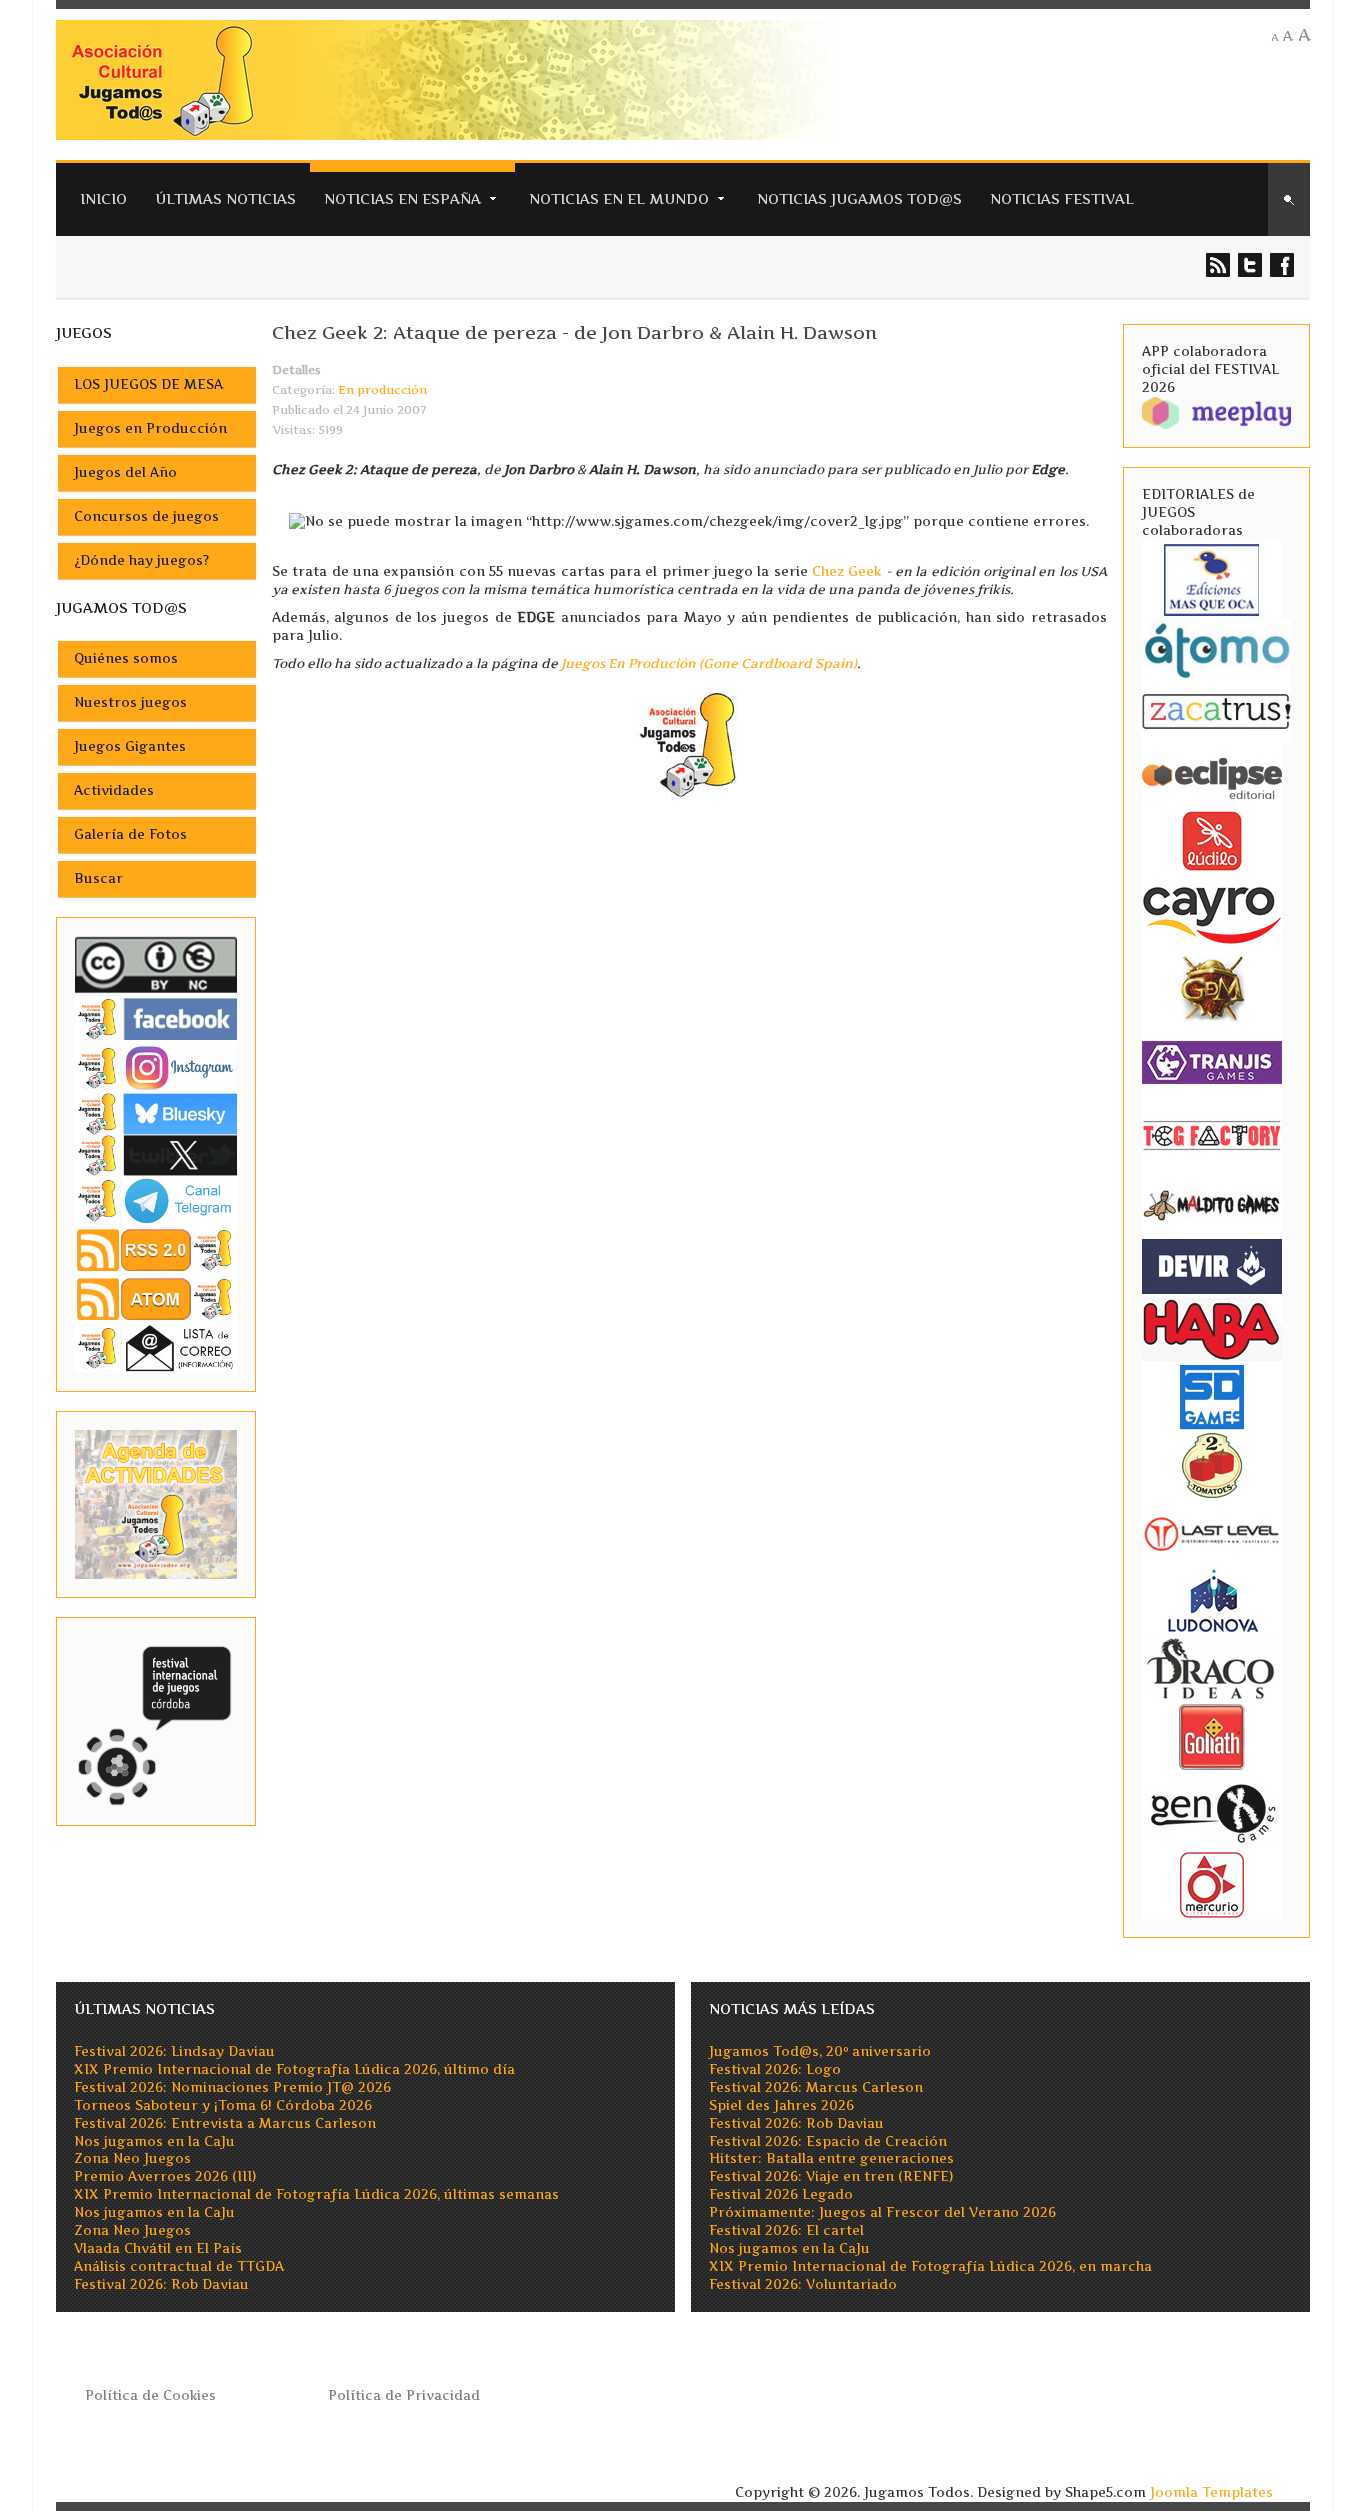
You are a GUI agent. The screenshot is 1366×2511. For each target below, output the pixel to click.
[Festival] (156, 1720)
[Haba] (1212, 1327)
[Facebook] (156, 1018)
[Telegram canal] (156, 1199)
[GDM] (1212, 986)
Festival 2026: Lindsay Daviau (174, 2051)
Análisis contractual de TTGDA (179, 2266)
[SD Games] (1212, 1395)
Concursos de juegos (146, 516)
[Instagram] (156, 1067)
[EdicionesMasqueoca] (1212, 578)
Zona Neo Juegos (132, 2158)
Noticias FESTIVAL (1062, 198)
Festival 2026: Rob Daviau (161, 2284)
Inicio (103, 198)
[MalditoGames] (1212, 1202)
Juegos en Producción (150, 428)
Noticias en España (402, 198)
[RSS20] (156, 1248)
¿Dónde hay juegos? (141, 560)
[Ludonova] (1212, 1599)
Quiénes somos (126, 658)
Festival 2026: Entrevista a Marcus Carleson (225, 2123)
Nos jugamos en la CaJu (154, 2141)
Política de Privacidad (404, 2395)
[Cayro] (1212, 911)
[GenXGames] (1212, 1809)
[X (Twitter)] (156, 1154)
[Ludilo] (1212, 839)
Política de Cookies (150, 2395)
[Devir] (1212, 1265)
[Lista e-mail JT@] (156, 1347)
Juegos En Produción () (709, 663)
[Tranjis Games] (1212, 1060)
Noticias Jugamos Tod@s (859, 198)
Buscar (98, 878)
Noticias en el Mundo (619, 198)
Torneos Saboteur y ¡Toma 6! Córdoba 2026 (223, 2105)
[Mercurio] (1212, 1883)
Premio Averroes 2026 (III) (165, 2176)
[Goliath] (1212, 1735)
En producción (382, 390)
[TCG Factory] (1212, 1134)
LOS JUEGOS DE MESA (148, 384)
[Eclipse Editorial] (1212, 775)
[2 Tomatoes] (1212, 1463)
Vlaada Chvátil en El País (158, 2248)
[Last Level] (1212, 1531)
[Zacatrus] (1216, 710)
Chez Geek (846, 571)
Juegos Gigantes (130, 746)
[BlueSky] (156, 1112)
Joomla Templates (1211, 2492)
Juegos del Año (125, 472)
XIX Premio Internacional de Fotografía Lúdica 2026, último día (294, 2069)
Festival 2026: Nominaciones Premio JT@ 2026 (232, 2087)
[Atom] (156, 1298)
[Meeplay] (1216, 411)
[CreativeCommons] (156, 964)
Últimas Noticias (225, 198)
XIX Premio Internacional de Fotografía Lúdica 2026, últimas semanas (316, 2194)
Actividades (114, 790)
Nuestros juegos (130, 702)
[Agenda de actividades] (156, 1503)
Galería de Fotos (130, 834)
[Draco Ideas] (1212, 1667)
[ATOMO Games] (1216, 648)
